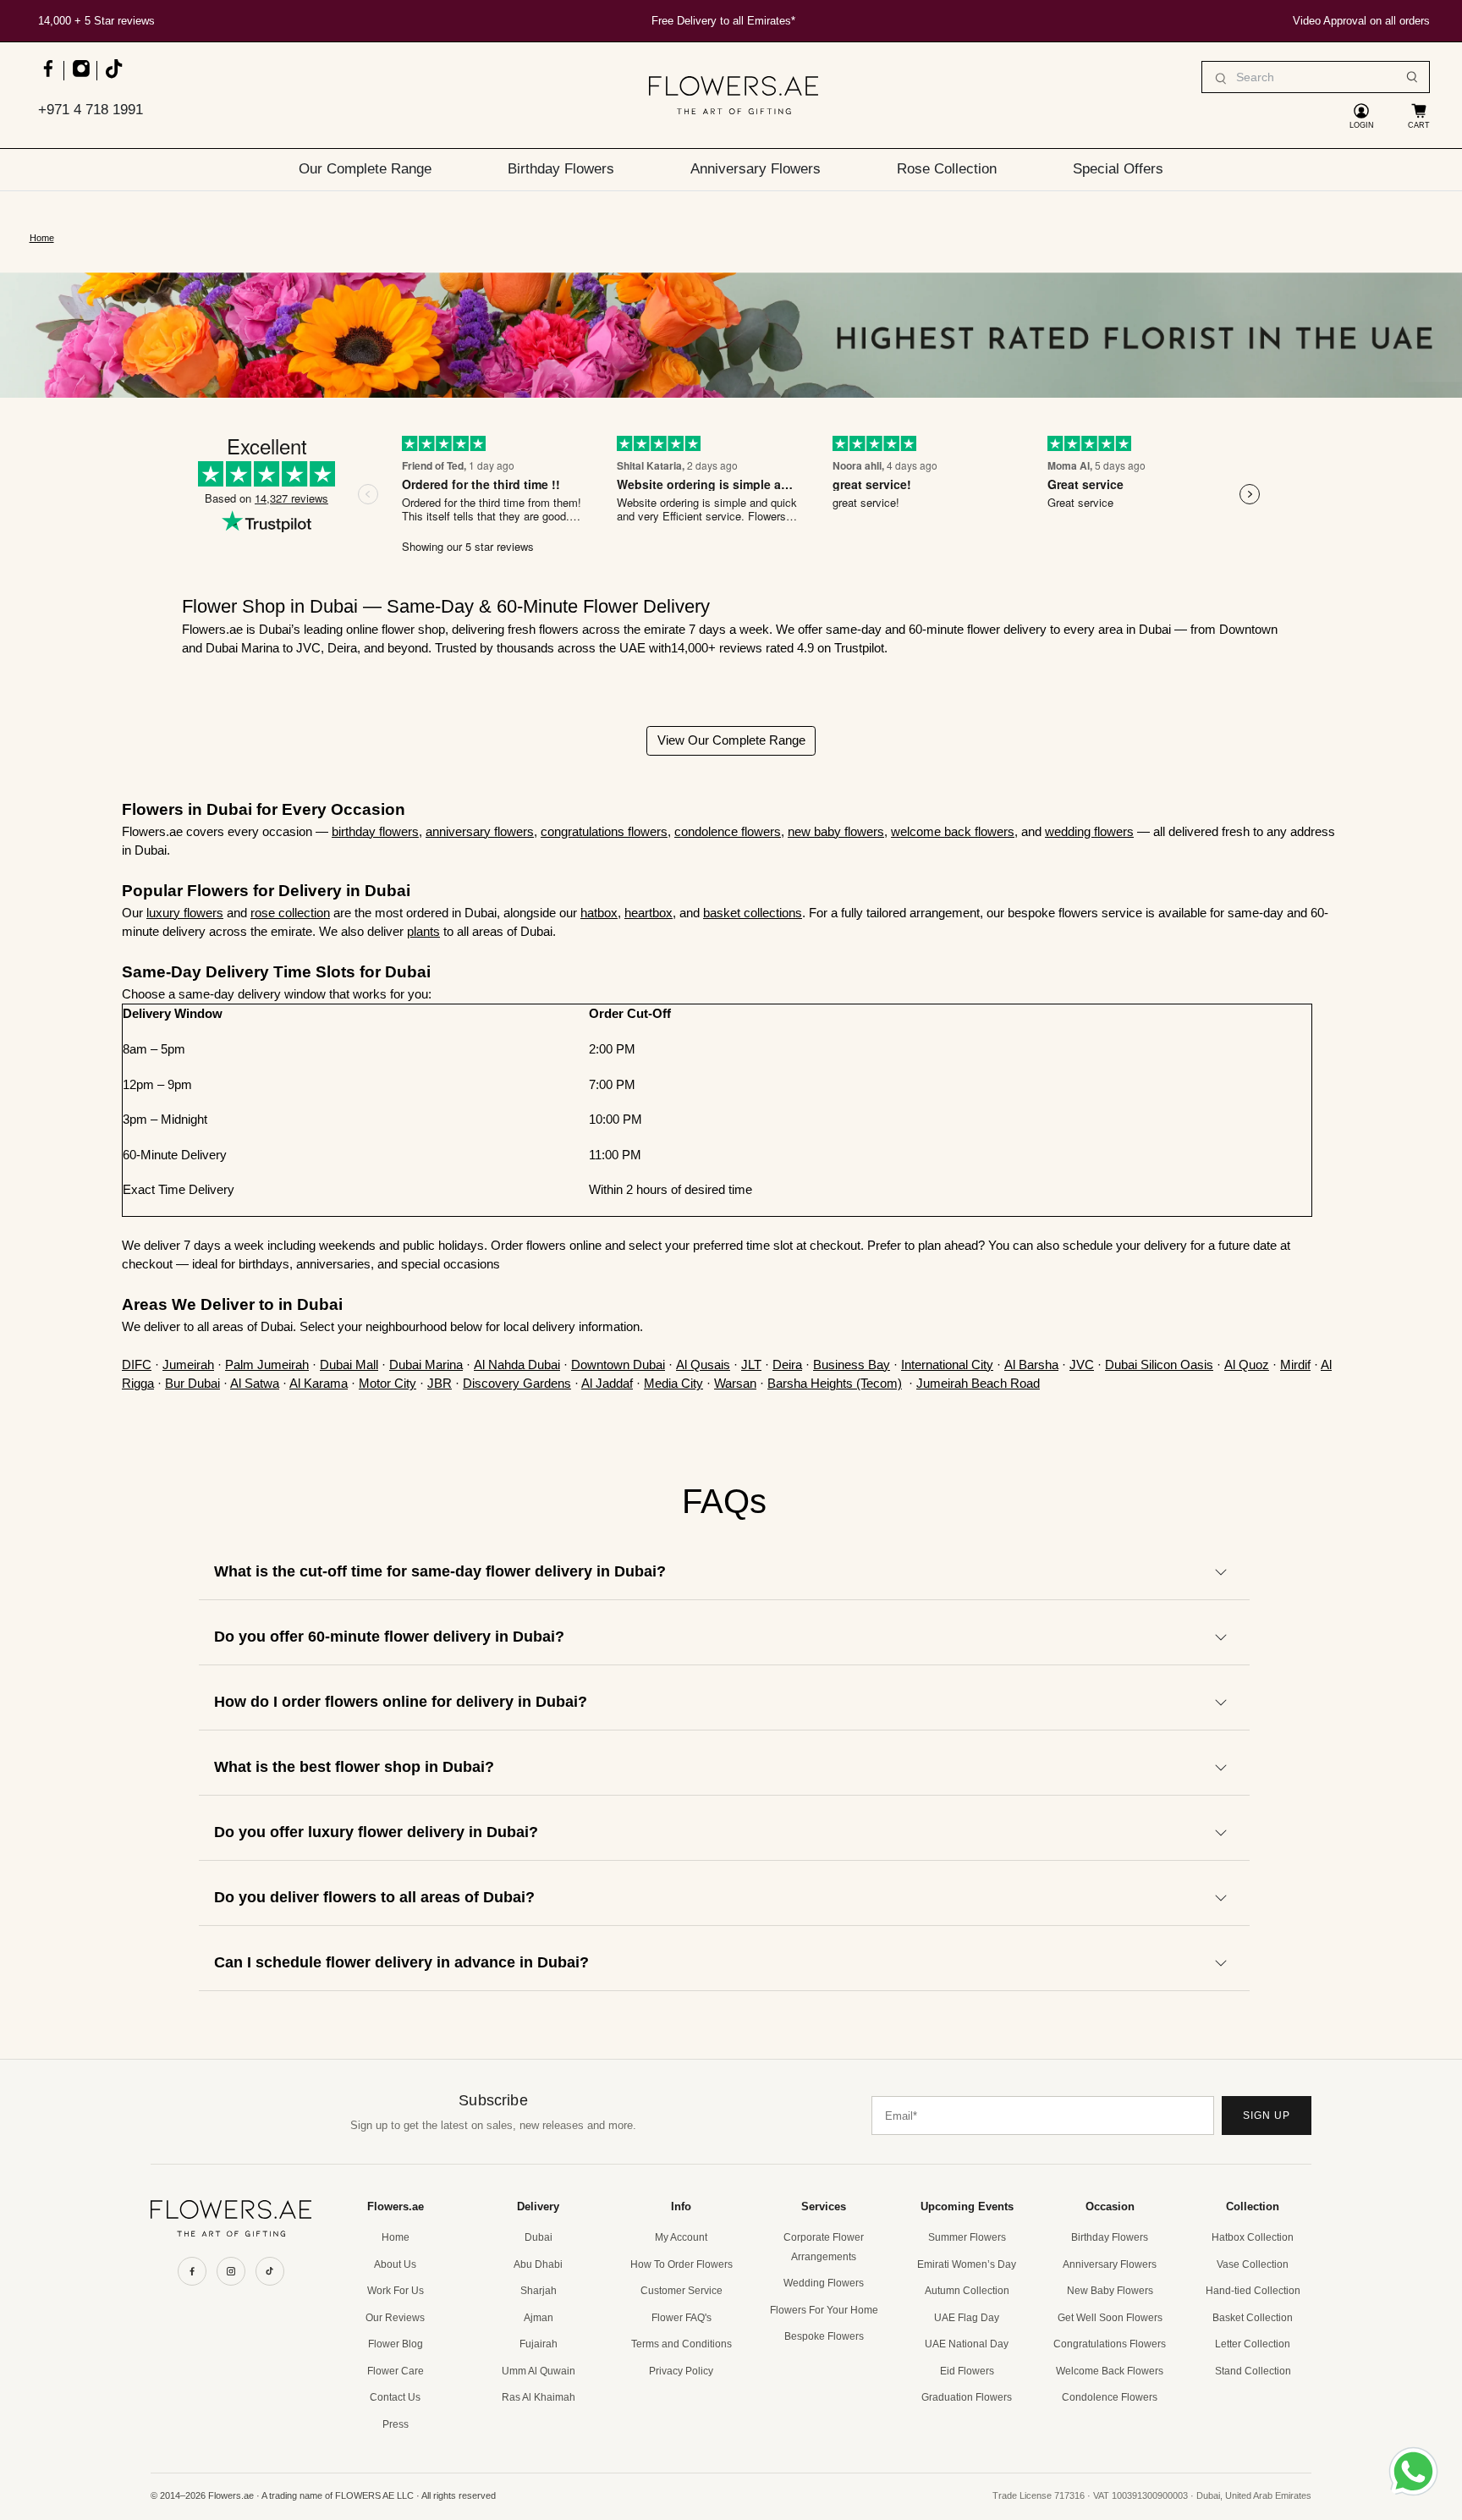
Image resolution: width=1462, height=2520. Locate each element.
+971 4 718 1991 (91, 110)
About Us (395, 2264)
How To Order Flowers (682, 2264)
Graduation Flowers (967, 2397)
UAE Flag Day (967, 2318)
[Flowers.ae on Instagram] (81, 77)
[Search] (1412, 77)
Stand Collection (1253, 2371)
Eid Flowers (967, 2371)
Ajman (539, 2318)
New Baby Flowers (1110, 2291)
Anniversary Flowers (756, 168)
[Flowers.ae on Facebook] (48, 77)
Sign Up (1267, 2116)
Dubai (539, 2237)
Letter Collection (1253, 2344)
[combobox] (1316, 77)
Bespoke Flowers (824, 2336)
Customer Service (682, 2291)
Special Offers (1118, 168)
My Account (681, 2237)
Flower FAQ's (682, 2318)
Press (396, 2424)
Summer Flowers (967, 2237)
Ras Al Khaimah (539, 2397)
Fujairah (539, 2344)
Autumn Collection (967, 2291)
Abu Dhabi (538, 2264)
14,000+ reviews (718, 648)
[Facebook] (192, 2271)
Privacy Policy (681, 2371)
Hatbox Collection (1253, 2237)
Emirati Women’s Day (967, 2264)
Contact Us (395, 2397)
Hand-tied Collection (1253, 2291)
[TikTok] (270, 2271)
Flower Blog (396, 2344)
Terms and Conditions (682, 2344)
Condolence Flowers (1110, 2397)
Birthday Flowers (561, 168)
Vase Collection (1253, 2264)
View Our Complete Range (731, 740)
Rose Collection (947, 168)
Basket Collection (1253, 2318)
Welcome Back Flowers (1110, 2371)
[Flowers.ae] (734, 95)
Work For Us (396, 2291)
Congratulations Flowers (1110, 2344)
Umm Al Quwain (539, 2371)
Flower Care (396, 2371)
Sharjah (539, 2291)
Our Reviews (395, 2318)
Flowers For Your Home (824, 2310)
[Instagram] (231, 2271)
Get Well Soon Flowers (1110, 2318)
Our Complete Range (365, 168)
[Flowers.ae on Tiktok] (113, 77)
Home (42, 238)
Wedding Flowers (824, 2283)
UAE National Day (967, 2344)
